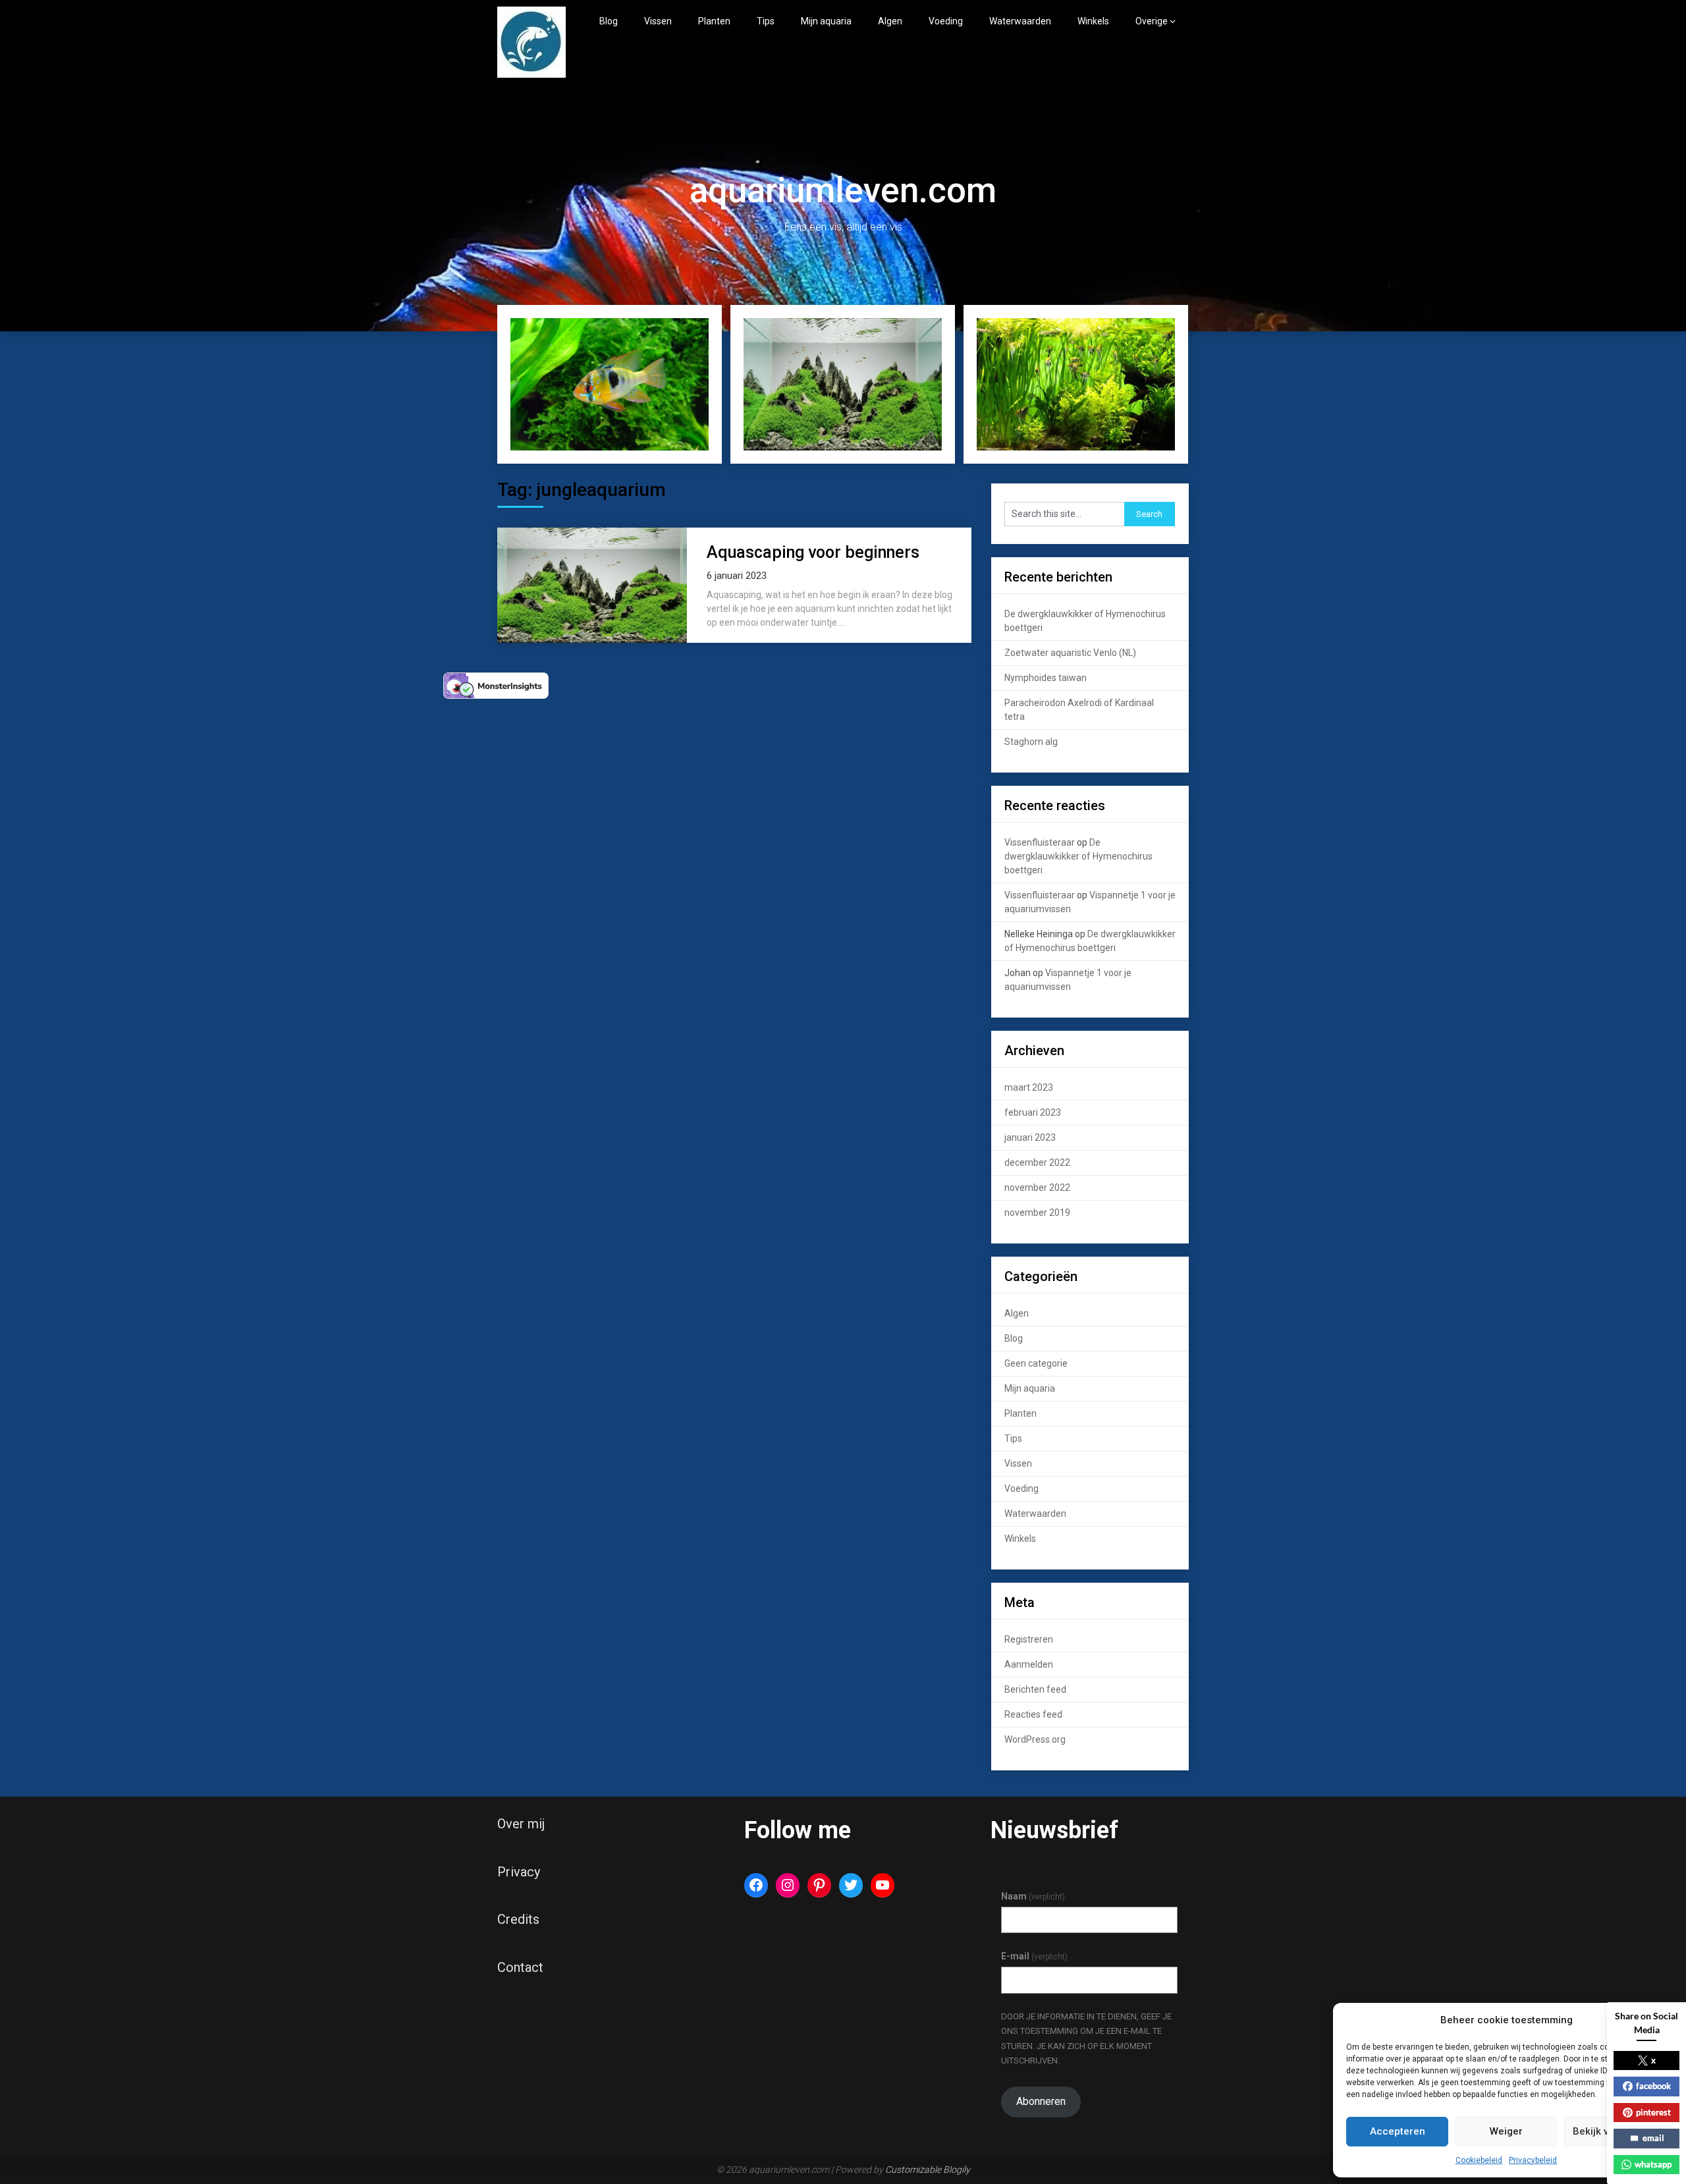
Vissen (658, 21)
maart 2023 (1029, 1087)
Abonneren (1041, 2101)
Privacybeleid (1533, 2160)
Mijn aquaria (826, 21)
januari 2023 (1030, 1137)
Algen (890, 21)
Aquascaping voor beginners (813, 552)
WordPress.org (1035, 1739)
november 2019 (1037, 1213)
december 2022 (1037, 1162)
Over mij (521, 1824)
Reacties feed (1033, 1714)
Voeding (946, 21)
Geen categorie (1036, 1363)
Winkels (1093, 21)
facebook (1653, 2086)
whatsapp (1653, 2164)
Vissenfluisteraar (1040, 842)
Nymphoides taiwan (1046, 678)
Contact (520, 1967)
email (1653, 2138)
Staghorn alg (1031, 742)
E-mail (1034, 1956)
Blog (609, 21)
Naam (1033, 1896)
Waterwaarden (1020, 21)
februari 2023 (1033, 1112)
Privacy (519, 1872)
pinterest (1653, 2112)
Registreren (1029, 1639)
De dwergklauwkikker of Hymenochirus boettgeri (1078, 856)
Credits (518, 1919)
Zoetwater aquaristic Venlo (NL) (1070, 653)
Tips (766, 21)
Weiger (1506, 2131)
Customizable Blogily (928, 2170)
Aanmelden (1029, 1664)
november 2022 (1037, 1188)
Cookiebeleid (1479, 2160)
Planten (714, 21)
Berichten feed (1035, 1689)
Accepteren (1398, 2131)
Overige (1152, 21)
